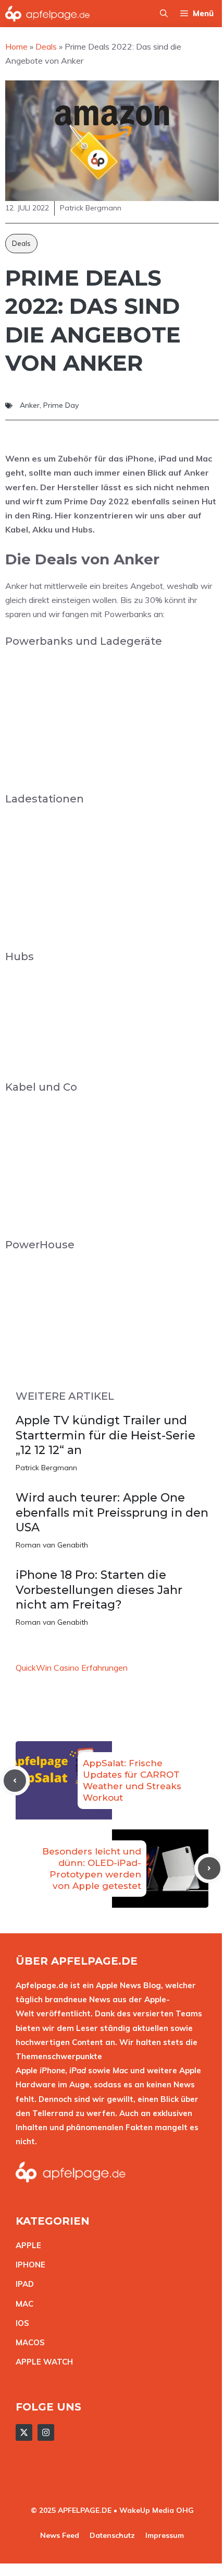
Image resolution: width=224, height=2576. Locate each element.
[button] (164, 14)
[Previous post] (15, 1781)
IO (20, 2323)
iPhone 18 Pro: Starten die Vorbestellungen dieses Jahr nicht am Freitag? (99, 1590)
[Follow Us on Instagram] (46, 2432)
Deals (21, 243)
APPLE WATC (41, 2362)
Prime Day (61, 405)
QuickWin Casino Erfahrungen (72, 1668)
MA (22, 2304)
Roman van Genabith (52, 1545)
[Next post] (209, 1868)
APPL (26, 2245)
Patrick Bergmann (46, 1468)
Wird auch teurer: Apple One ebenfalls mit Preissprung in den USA (112, 1512)
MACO (28, 2342)
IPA (22, 2284)
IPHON (28, 2265)
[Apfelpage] (48, 14)
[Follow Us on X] (24, 2432)
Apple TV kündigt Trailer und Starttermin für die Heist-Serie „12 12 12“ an (105, 1435)
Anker (30, 405)
